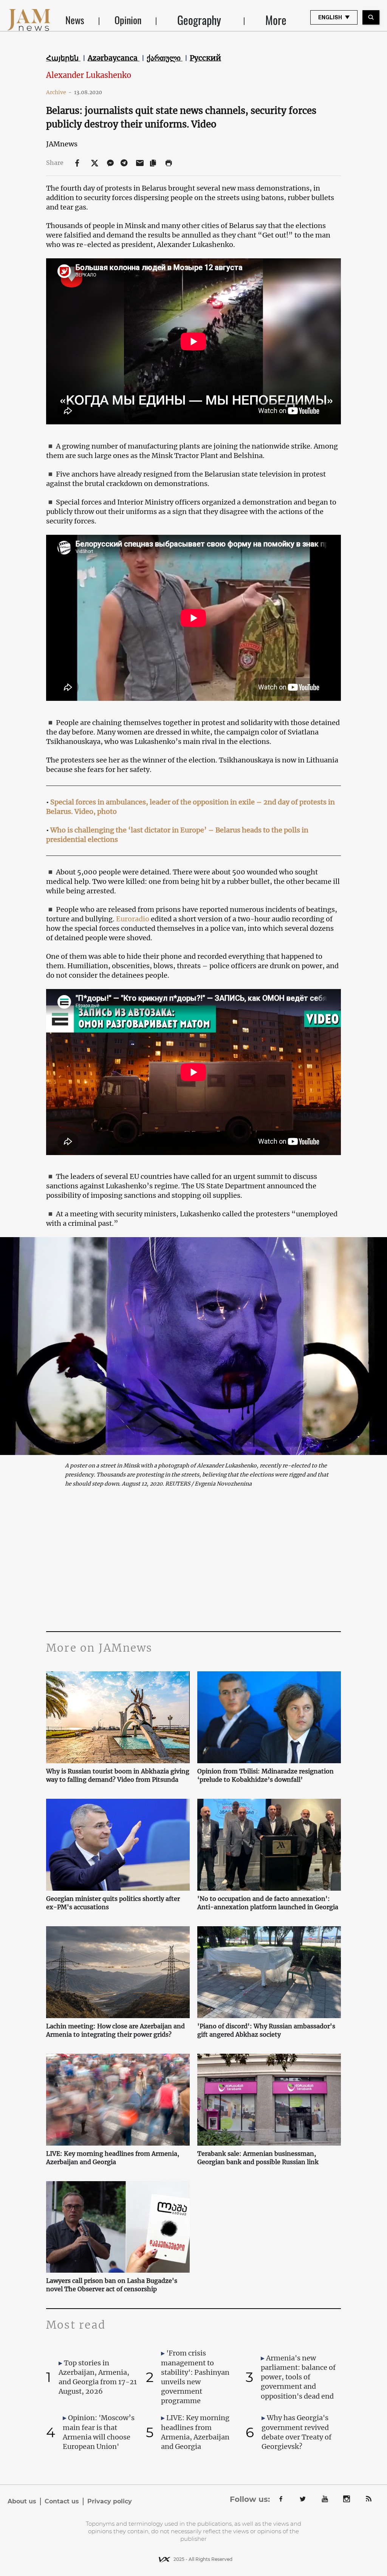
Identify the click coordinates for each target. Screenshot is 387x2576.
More (276, 20)
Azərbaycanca (114, 58)
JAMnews (62, 144)
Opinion (128, 20)
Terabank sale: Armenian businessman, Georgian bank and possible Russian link (258, 2158)
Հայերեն (63, 58)
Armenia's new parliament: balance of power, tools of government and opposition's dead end (298, 2377)
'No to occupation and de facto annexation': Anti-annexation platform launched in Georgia (268, 1903)
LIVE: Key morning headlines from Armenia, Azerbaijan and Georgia (113, 2158)
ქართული (165, 58)
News (75, 20)
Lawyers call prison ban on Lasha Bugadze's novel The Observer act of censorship (112, 2285)
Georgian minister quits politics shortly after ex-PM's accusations (113, 1903)
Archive (59, 92)
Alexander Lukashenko (89, 75)
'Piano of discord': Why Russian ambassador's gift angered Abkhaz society (266, 2030)
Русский (205, 58)
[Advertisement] (193, 1559)
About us (22, 2501)
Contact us (62, 2501)
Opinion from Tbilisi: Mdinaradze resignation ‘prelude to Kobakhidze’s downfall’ (265, 1775)
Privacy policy (110, 2501)
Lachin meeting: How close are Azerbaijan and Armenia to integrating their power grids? (115, 2030)
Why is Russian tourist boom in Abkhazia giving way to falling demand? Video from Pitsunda (118, 1775)
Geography (199, 20)
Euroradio (133, 919)
